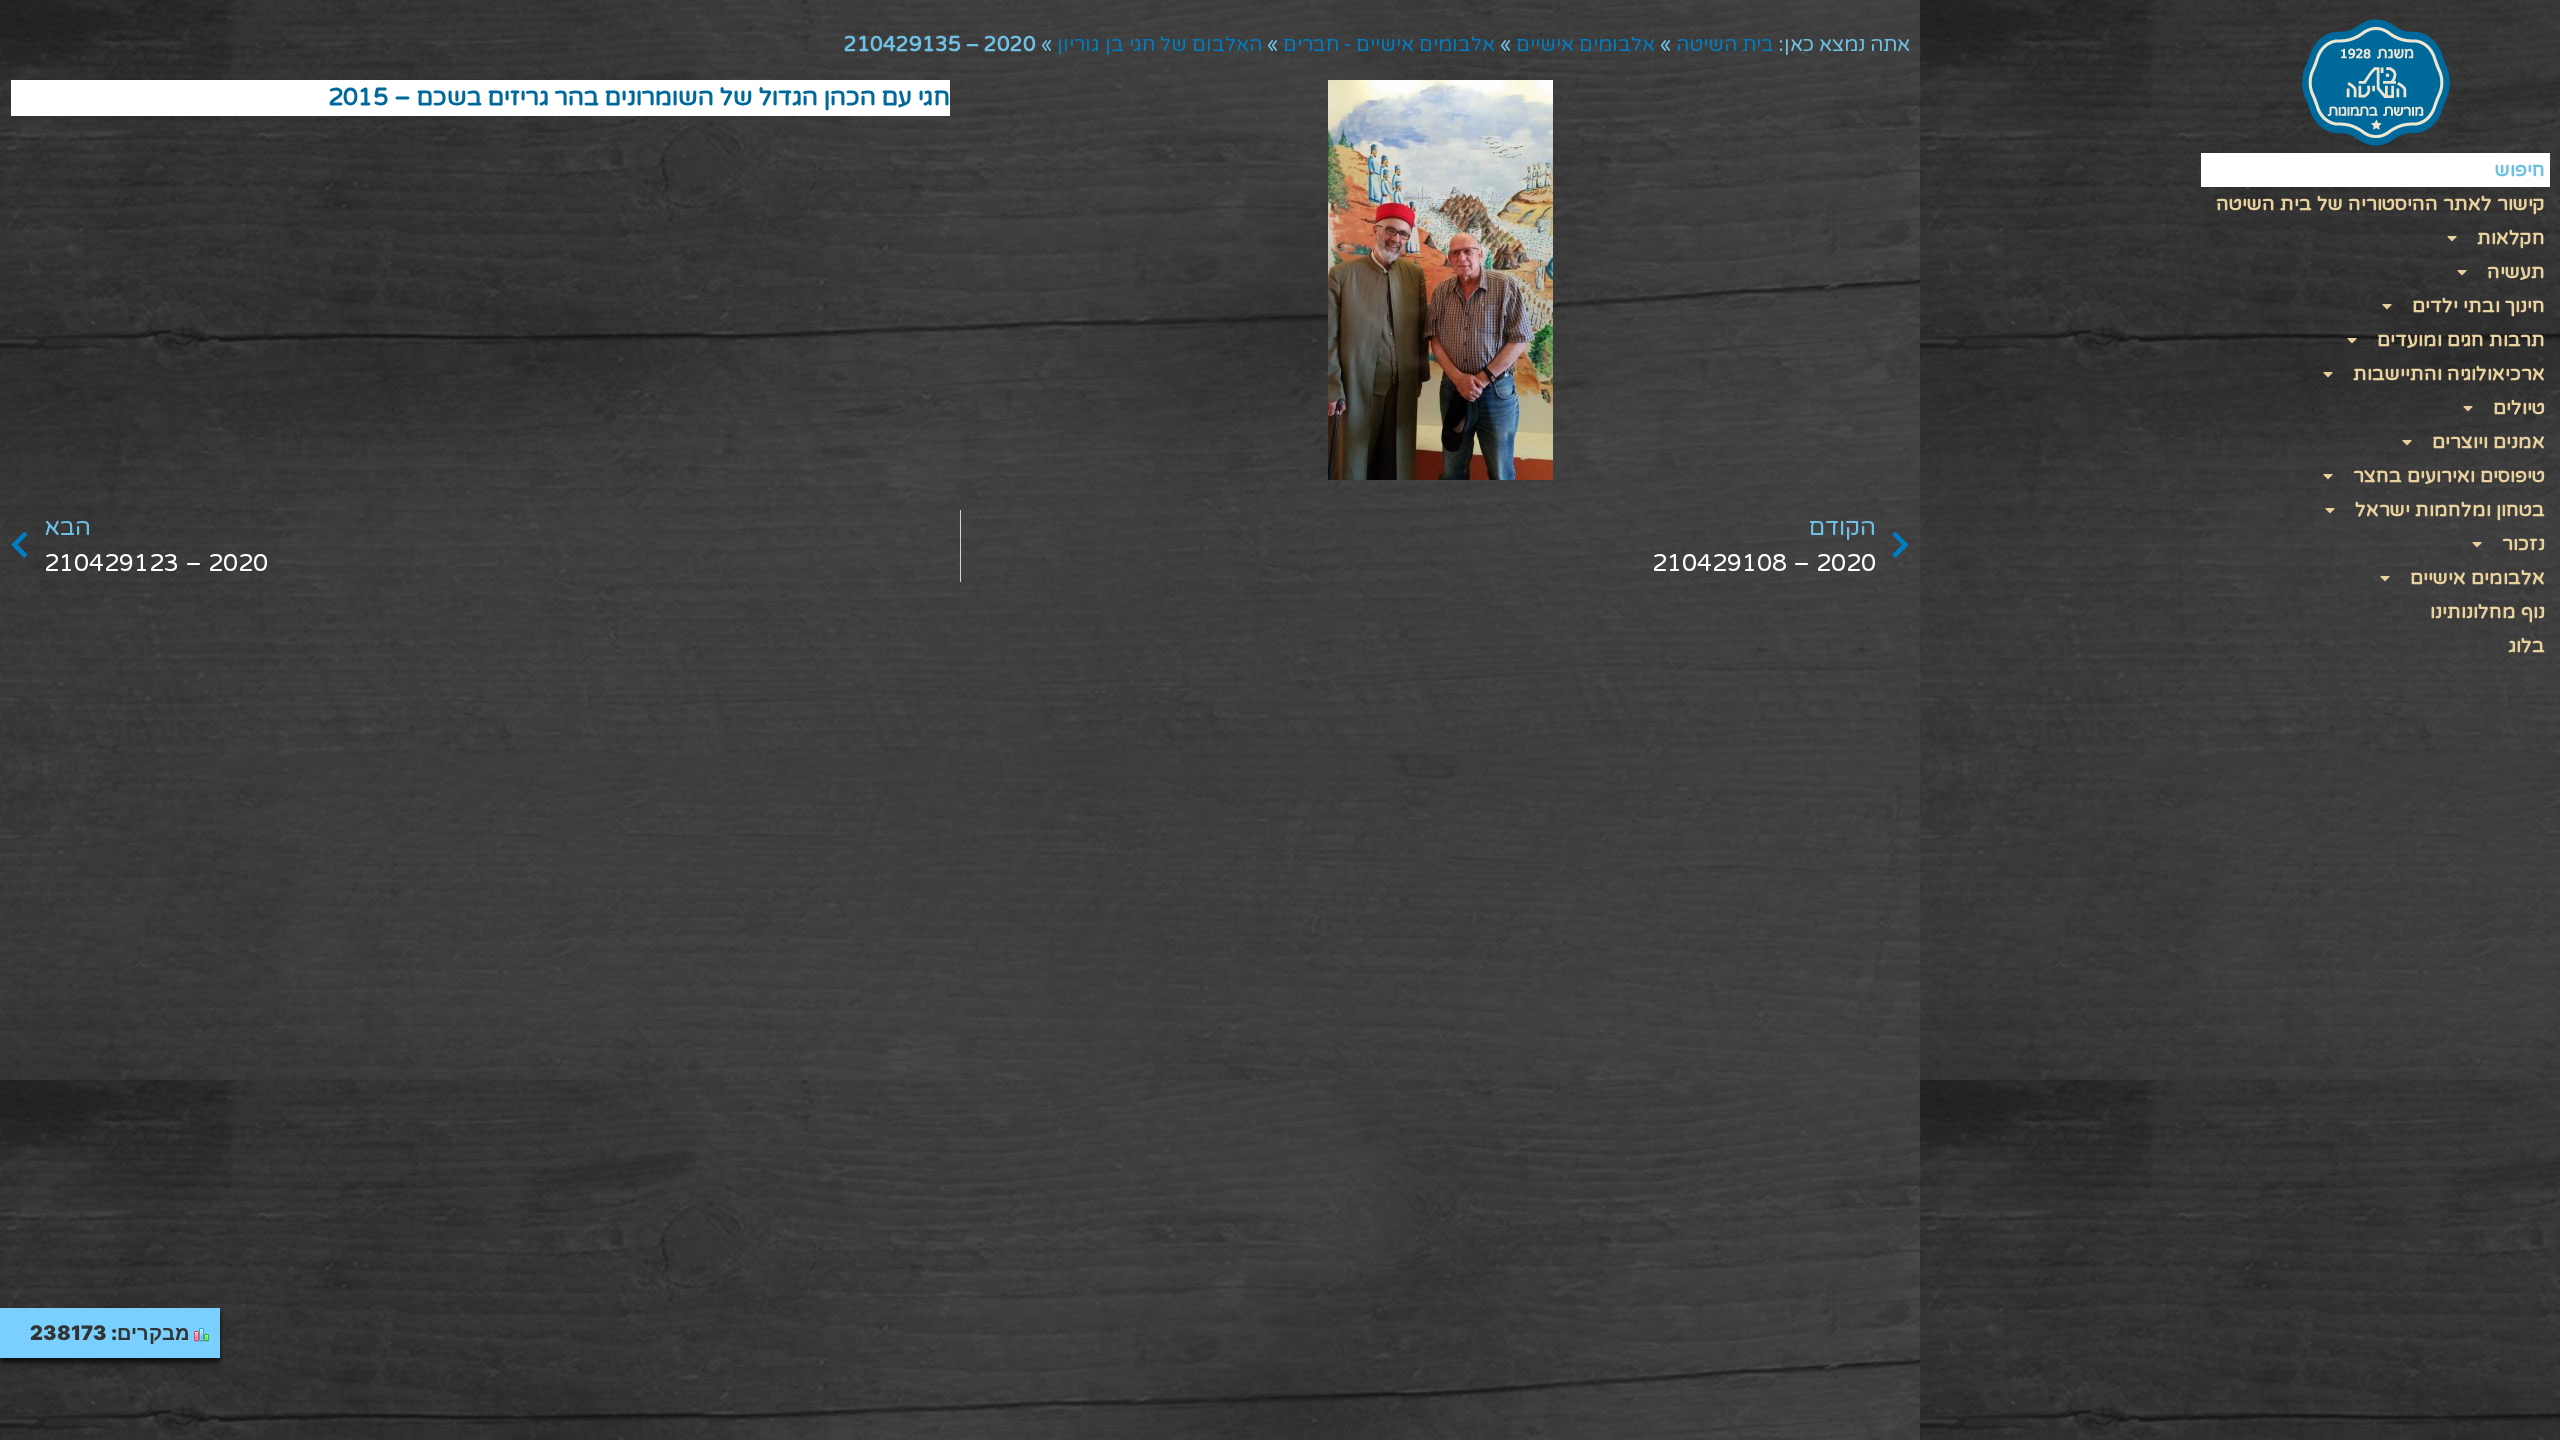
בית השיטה (1725, 45)
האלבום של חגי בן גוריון (1159, 45)
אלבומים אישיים (1585, 45)
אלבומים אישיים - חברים (1389, 45)
